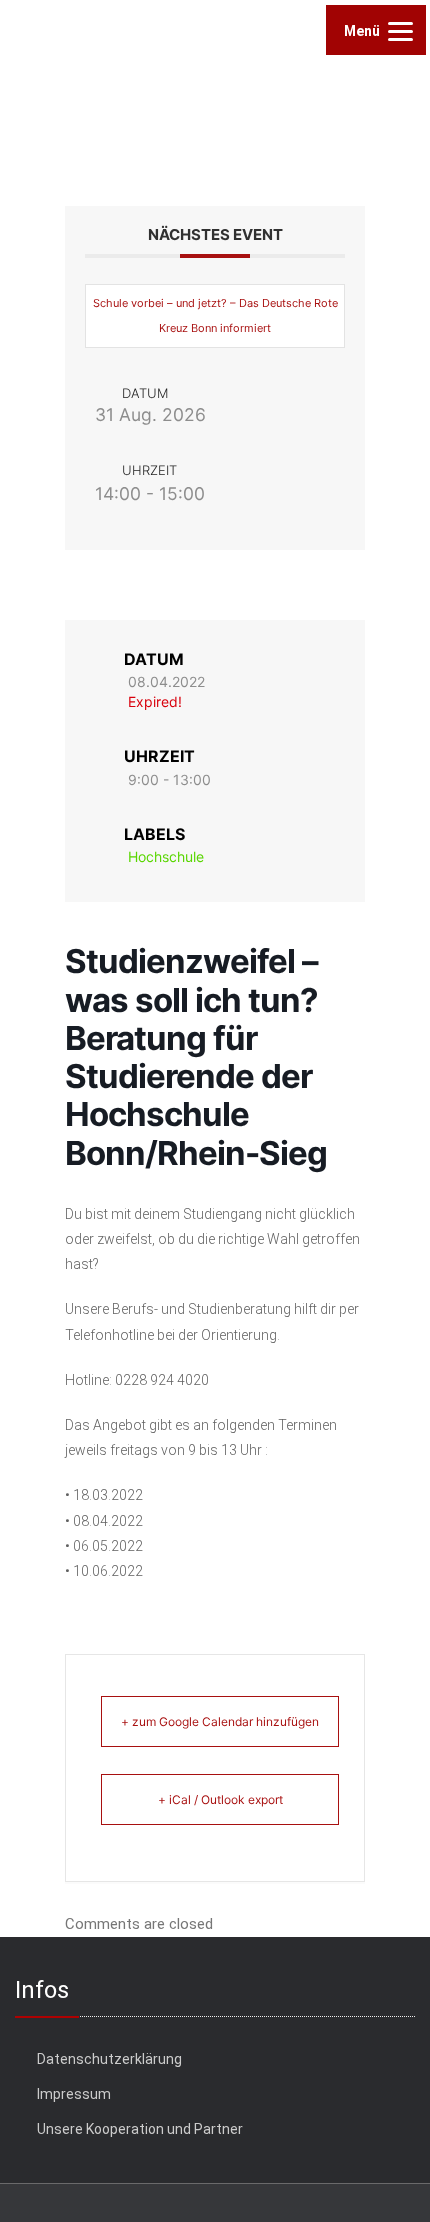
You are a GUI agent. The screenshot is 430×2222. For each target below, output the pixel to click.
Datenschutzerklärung (109, 2059)
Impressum (74, 2094)
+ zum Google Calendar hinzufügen (220, 1721)
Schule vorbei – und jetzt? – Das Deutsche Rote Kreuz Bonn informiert (215, 315)
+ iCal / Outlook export (220, 1799)
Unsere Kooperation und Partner (140, 2129)
